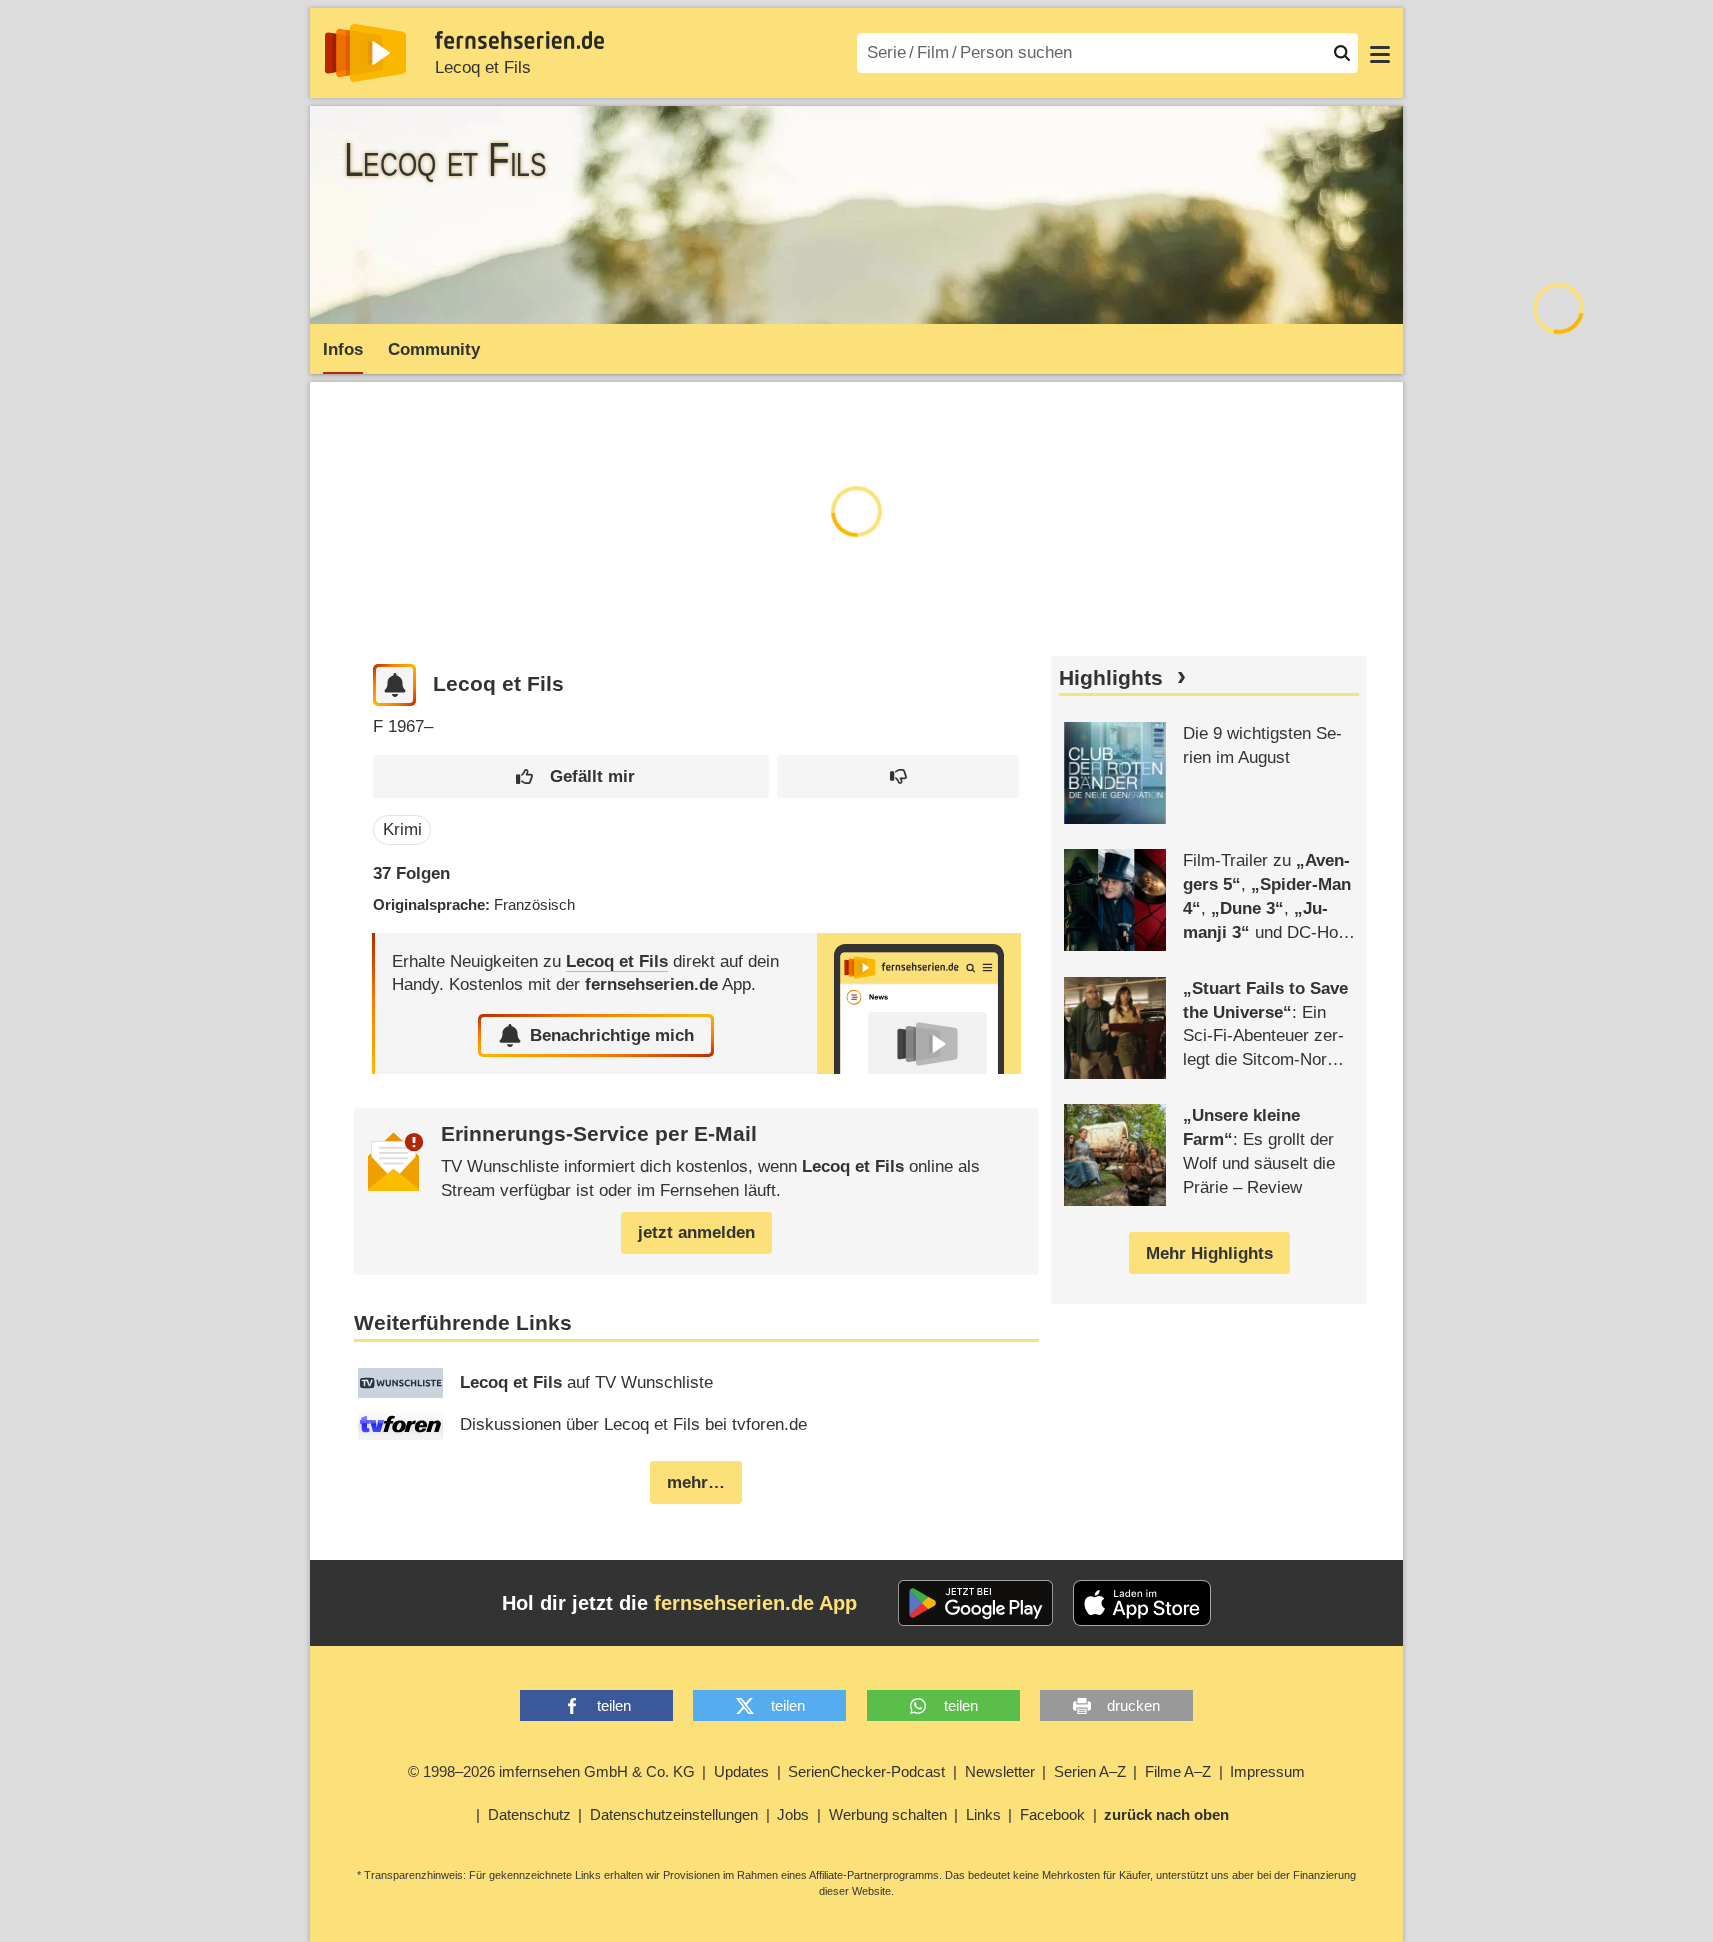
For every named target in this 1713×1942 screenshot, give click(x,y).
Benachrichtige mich (612, 1035)
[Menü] (1380, 53)
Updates (741, 1771)
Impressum (1267, 1771)
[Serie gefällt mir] (570, 776)
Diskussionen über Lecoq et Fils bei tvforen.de (633, 1424)
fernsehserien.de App (755, 1603)
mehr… (696, 1482)
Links (983, 1814)
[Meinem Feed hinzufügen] (394, 685)
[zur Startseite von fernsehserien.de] (365, 53)
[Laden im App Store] (1142, 1603)
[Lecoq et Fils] (919, 1003)
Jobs (793, 1814)
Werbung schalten (888, 1814)
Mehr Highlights (1209, 1253)
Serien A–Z (1090, 1771)
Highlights (1111, 678)
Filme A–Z (1178, 1771)
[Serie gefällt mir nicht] (898, 776)
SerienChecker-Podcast (866, 1771)
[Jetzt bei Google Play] (975, 1603)
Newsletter (1000, 1771)
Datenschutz (529, 1814)
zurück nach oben (1166, 1814)
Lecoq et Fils (483, 67)
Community (434, 349)
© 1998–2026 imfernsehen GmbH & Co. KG (551, 1771)
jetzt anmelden (696, 1232)
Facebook (1052, 1814)
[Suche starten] (1342, 53)
